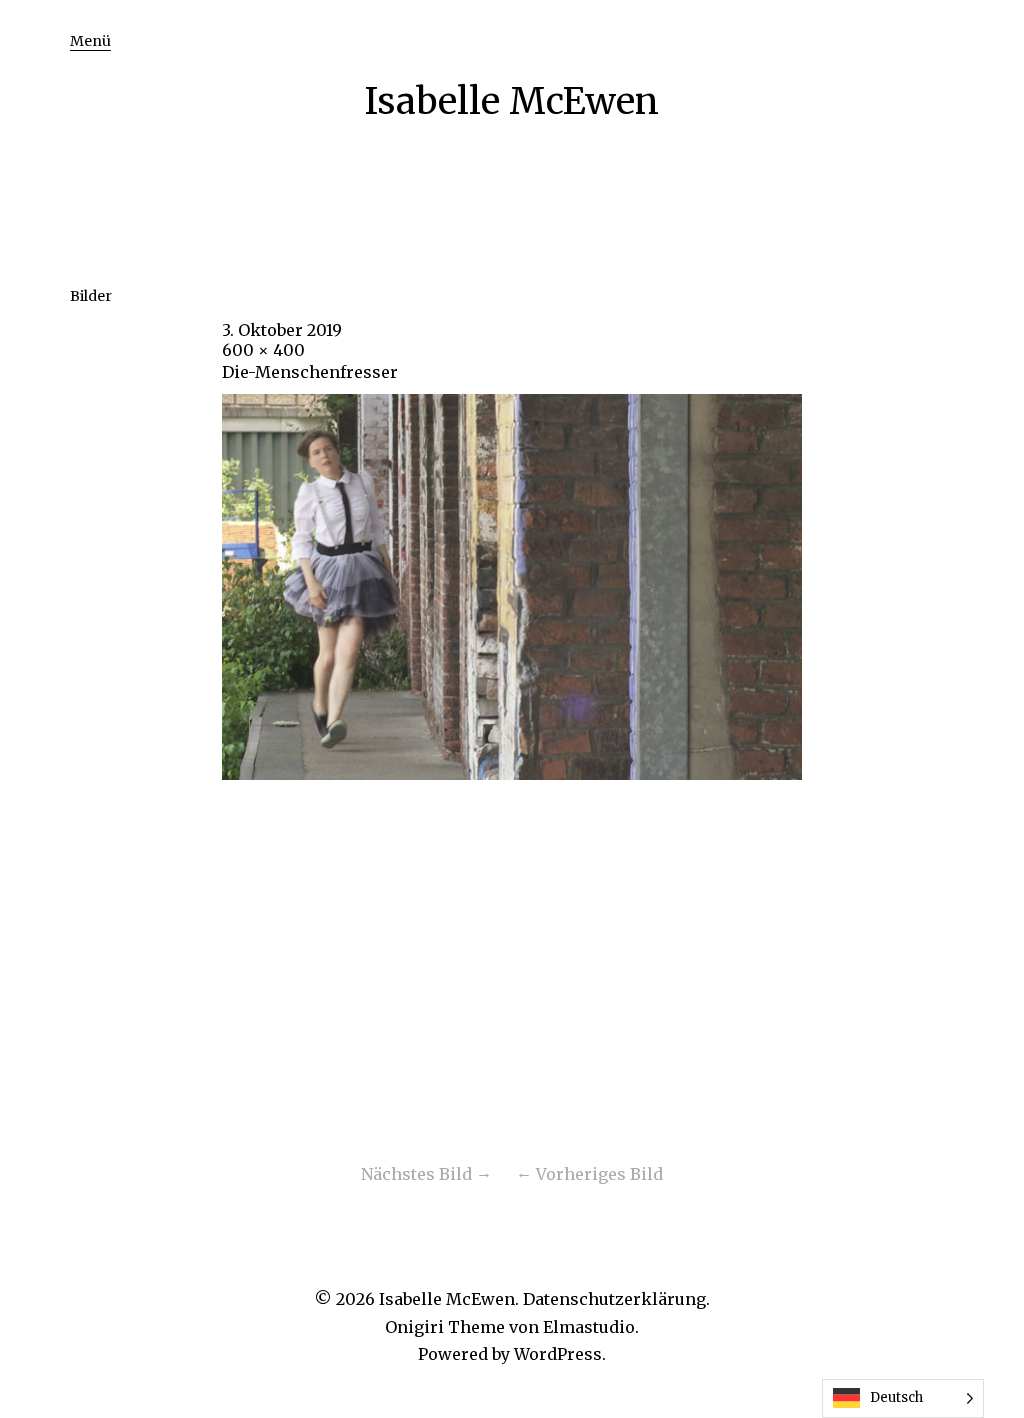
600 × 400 (263, 350)
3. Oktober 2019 (282, 330)
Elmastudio (589, 1327)
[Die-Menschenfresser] (512, 774)
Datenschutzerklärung (614, 1299)
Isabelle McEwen (512, 101)
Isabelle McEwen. (449, 1299)
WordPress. (560, 1354)
